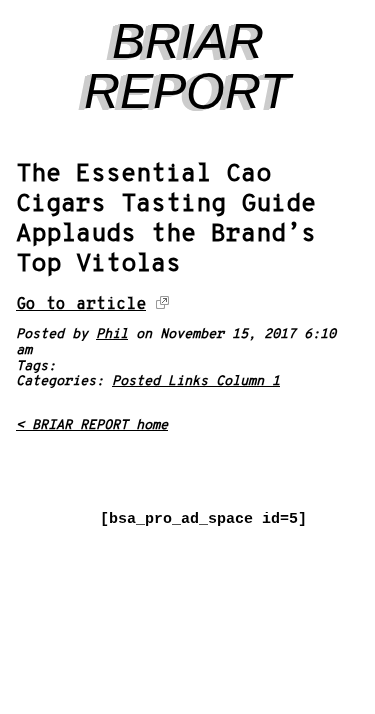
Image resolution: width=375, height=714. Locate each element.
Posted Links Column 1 (196, 381)
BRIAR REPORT (187, 66)
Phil (112, 334)
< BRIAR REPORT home (92, 425)
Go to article (81, 304)
